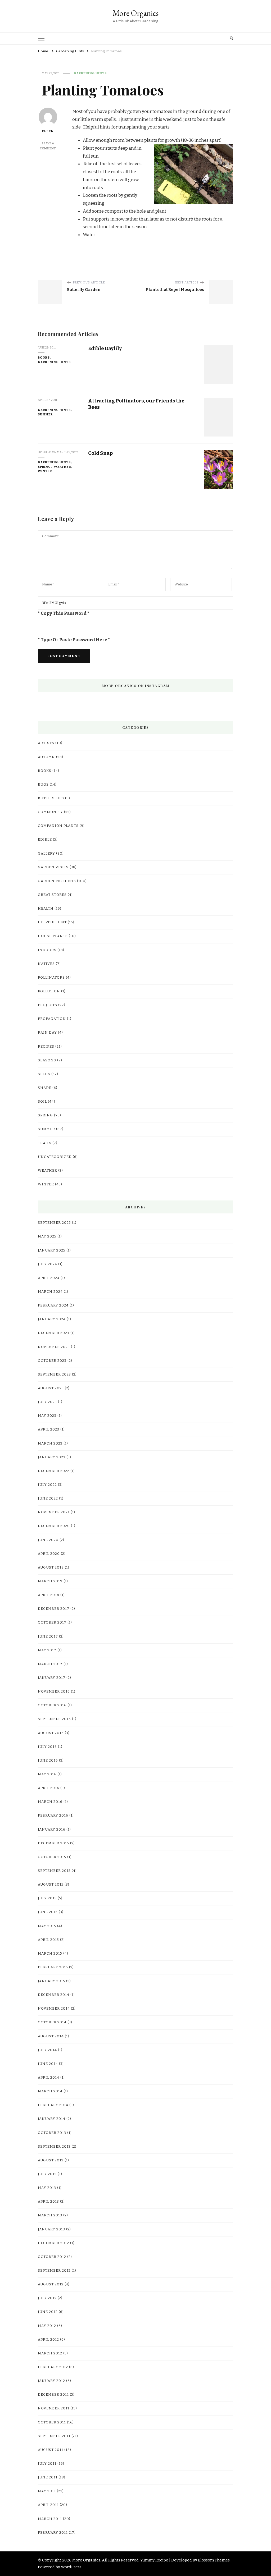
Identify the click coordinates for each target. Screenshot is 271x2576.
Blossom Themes (214, 2560)
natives (46, 964)
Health (46, 909)
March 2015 (50, 1954)
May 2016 (47, 1774)
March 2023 (50, 1443)
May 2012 (47, 2326)
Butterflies (51, 798)
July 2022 (47, 1485)
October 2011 (52, 2422)
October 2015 (52, 1857)
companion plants (58, 826)
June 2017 (48, 1637)
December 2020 (54, 1526)
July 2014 (47, 2050)
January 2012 (51, 2381)
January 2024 (52, 1319)
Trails (45, 1143)
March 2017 (50, 1664)
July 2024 (48, 1264)
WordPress (71, 2567)
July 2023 (47, 1402)
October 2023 (52, 1361)
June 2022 (48, 1498)
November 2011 (54, 2408)
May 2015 (47, 1926)
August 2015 (51, 1885)
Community (50, 812)
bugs (43, 785)
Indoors (47, 950)
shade (45, 1088)
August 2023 (51, 1388)
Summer (45, 414)
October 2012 (52, 2257)
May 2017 (47, 1650)
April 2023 (49, 1429)
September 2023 (54, 1374)
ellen (48, 131)
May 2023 (47, 1416)
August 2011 (51, 2450)
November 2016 (54, 1692)
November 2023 (54, 1347)
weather (62, 467)
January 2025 (52, 1250)
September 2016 (54, 1719)
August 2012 (51, 2284)
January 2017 (52, 1678)
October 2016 (52, 1705)
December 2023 (54, 1333)
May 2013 (47, 2188)
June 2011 (48, 2477)
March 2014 (50, 2091)
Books (44, 357)
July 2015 (47, 1898)
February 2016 (53, 1816)
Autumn (46, 757)
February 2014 (53, 2105)
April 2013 (48, 2202)
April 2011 (48, 2505)
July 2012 (47, 2298)
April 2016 (49, 1788)
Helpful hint (52, 922)
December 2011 (53, 2395)
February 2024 (53, 1305)
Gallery (46, 854)
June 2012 (48, 2312)
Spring (44, 467)
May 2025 (47, 1236)
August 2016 (51, 1733)
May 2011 (47, 2491)
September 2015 (54, 1871)
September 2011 (54, 2436)
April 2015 (48, 1940)
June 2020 (48, 1540)
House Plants (53, 936)
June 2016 (48, 1761)
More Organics (135, 13)
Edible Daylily (105, 348)
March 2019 (50, 1581)
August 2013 (51, 2160)
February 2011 (53, 2533)
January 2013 (51, 2229)
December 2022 (54, 1471)
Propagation (52, 1019)
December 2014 (54, 1995)
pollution (49, 991)
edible (45, 840)
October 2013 (52, 2133)
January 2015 (51, 1981)
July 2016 (47, 1747)
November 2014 (54, 2009)
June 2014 (48, 2064)
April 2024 (49, 1278)
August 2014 (51, 2036)
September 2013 (54, 2147)
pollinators (51, 978)
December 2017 (54, 1609)
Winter (45, 471)
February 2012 (53, 2367)
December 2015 (53, 1843)
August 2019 (51, 1567)
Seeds (44, 1074)
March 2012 (50, 2353)
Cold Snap (100, 453)
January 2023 (52, 1457)
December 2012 (53, 2243)
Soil (42, 1102)
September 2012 (54, 2271)
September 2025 (54, 1223)
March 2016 (50, 1802)
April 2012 (48, 2340)
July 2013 (47, 2174)
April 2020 (49, 1554)
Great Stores (52, 895)
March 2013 (50, 2215)
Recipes (46, 1047)
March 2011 (50, 2519)
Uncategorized (55, 1157)
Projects (48, 1005)
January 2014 (52, 2119)
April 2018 (49, 1595)
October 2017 (52, 1622)
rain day (47, 1033)
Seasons (47, 1060)
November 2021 (54, 1512)
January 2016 (52, 1830)
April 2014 (49, 2078)
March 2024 (50, 1292)
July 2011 (47, 2464)
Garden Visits (53, 867)
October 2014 (52, 2022)
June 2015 (48, 1912)
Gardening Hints (90, 73)
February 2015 (53, 1967)
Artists (46, 743)
